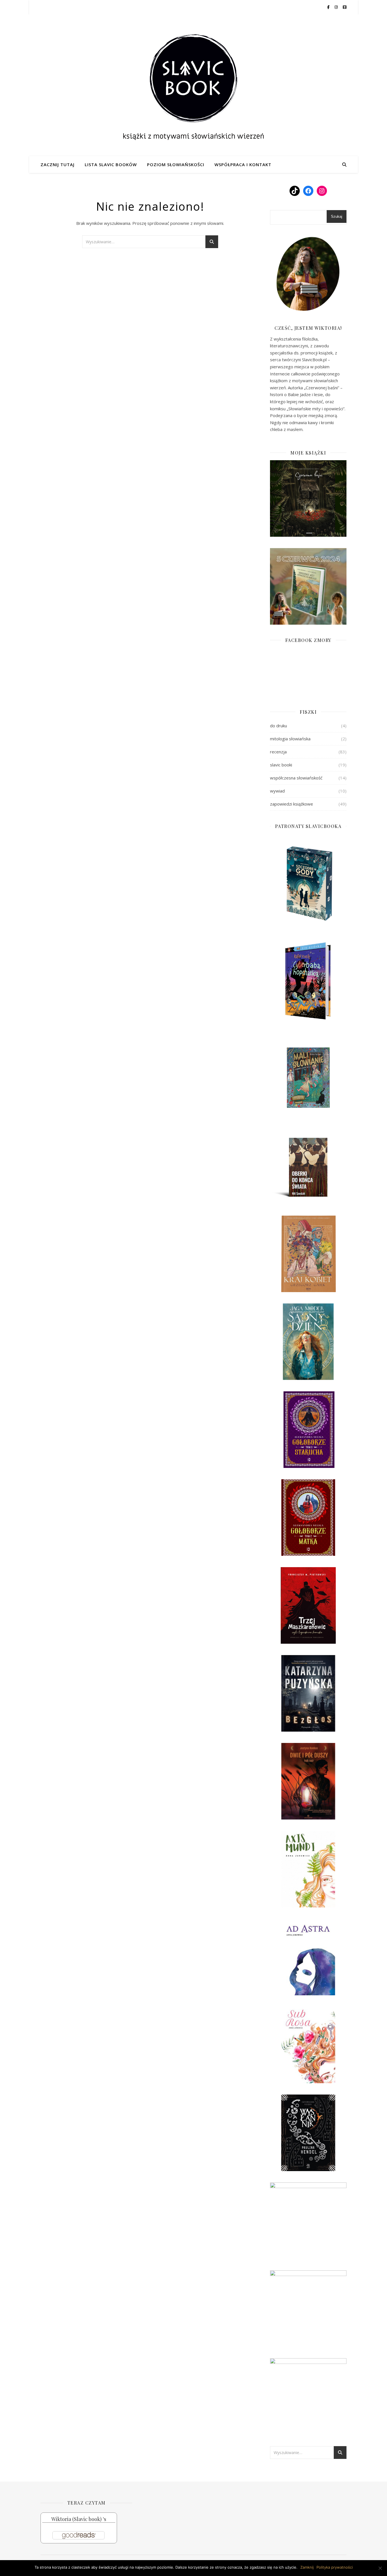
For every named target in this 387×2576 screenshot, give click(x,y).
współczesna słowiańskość (296, 778)
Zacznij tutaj (58, 164)
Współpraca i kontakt (243, 164)
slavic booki (281, 765)
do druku (278, 726)
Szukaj (337, 216)
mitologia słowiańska (290, 739)
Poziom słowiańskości (176, 164)
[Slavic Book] (193, 85)
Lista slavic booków (111, 164)
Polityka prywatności (335, 2567)
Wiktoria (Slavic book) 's (79, 2519)
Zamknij (307, 2567)
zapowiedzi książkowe (292, 804)
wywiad (277, 791)
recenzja (278, 752)
